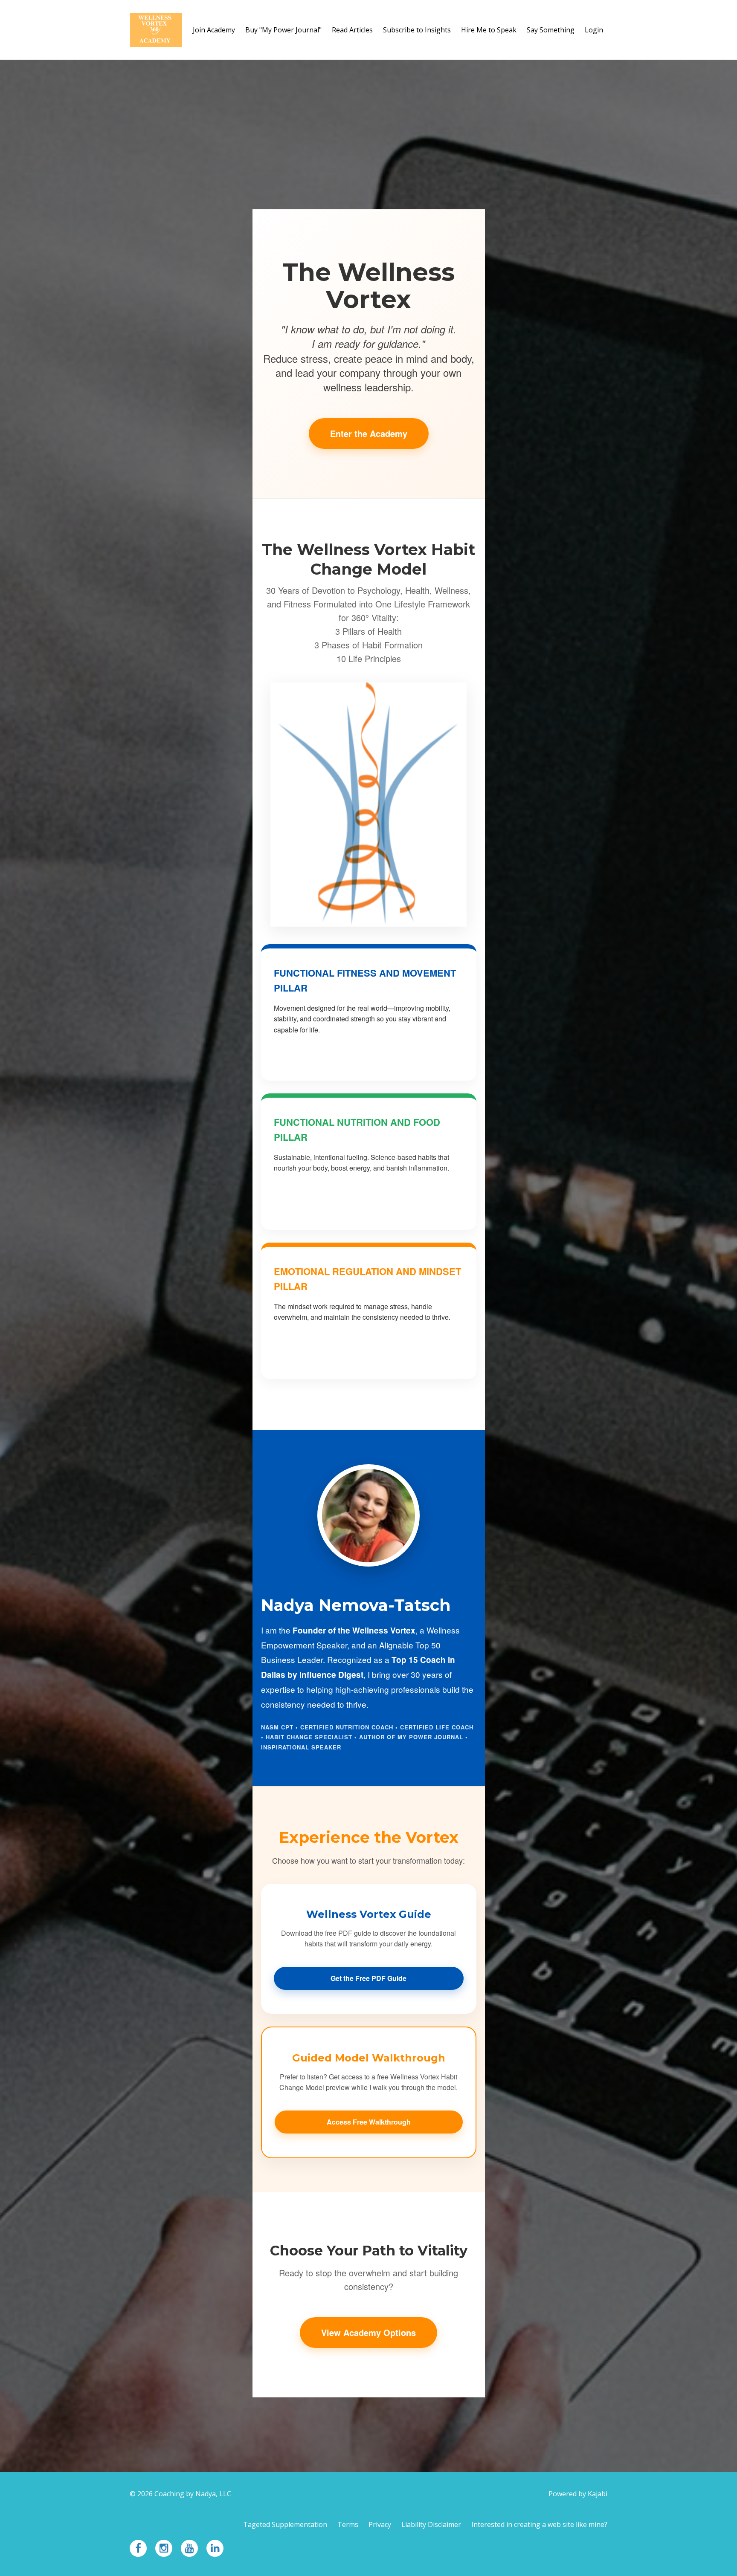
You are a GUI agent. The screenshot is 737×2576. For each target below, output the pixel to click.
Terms (348, 2524)
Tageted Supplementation (285, 2524)
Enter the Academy (369, 433)
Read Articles (352, 30)
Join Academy (214, 30)
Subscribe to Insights (417, 30)
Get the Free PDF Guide (368, 1978)
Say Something (551, 30)
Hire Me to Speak (489, 30)
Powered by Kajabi (578, 2494)
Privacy (380, 2524)
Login (594, 30)
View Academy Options (368, 2332)
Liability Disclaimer (431, 2524)
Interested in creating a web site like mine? (539, 2524)
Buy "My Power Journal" (283, 30)
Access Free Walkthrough (369, 2122)
